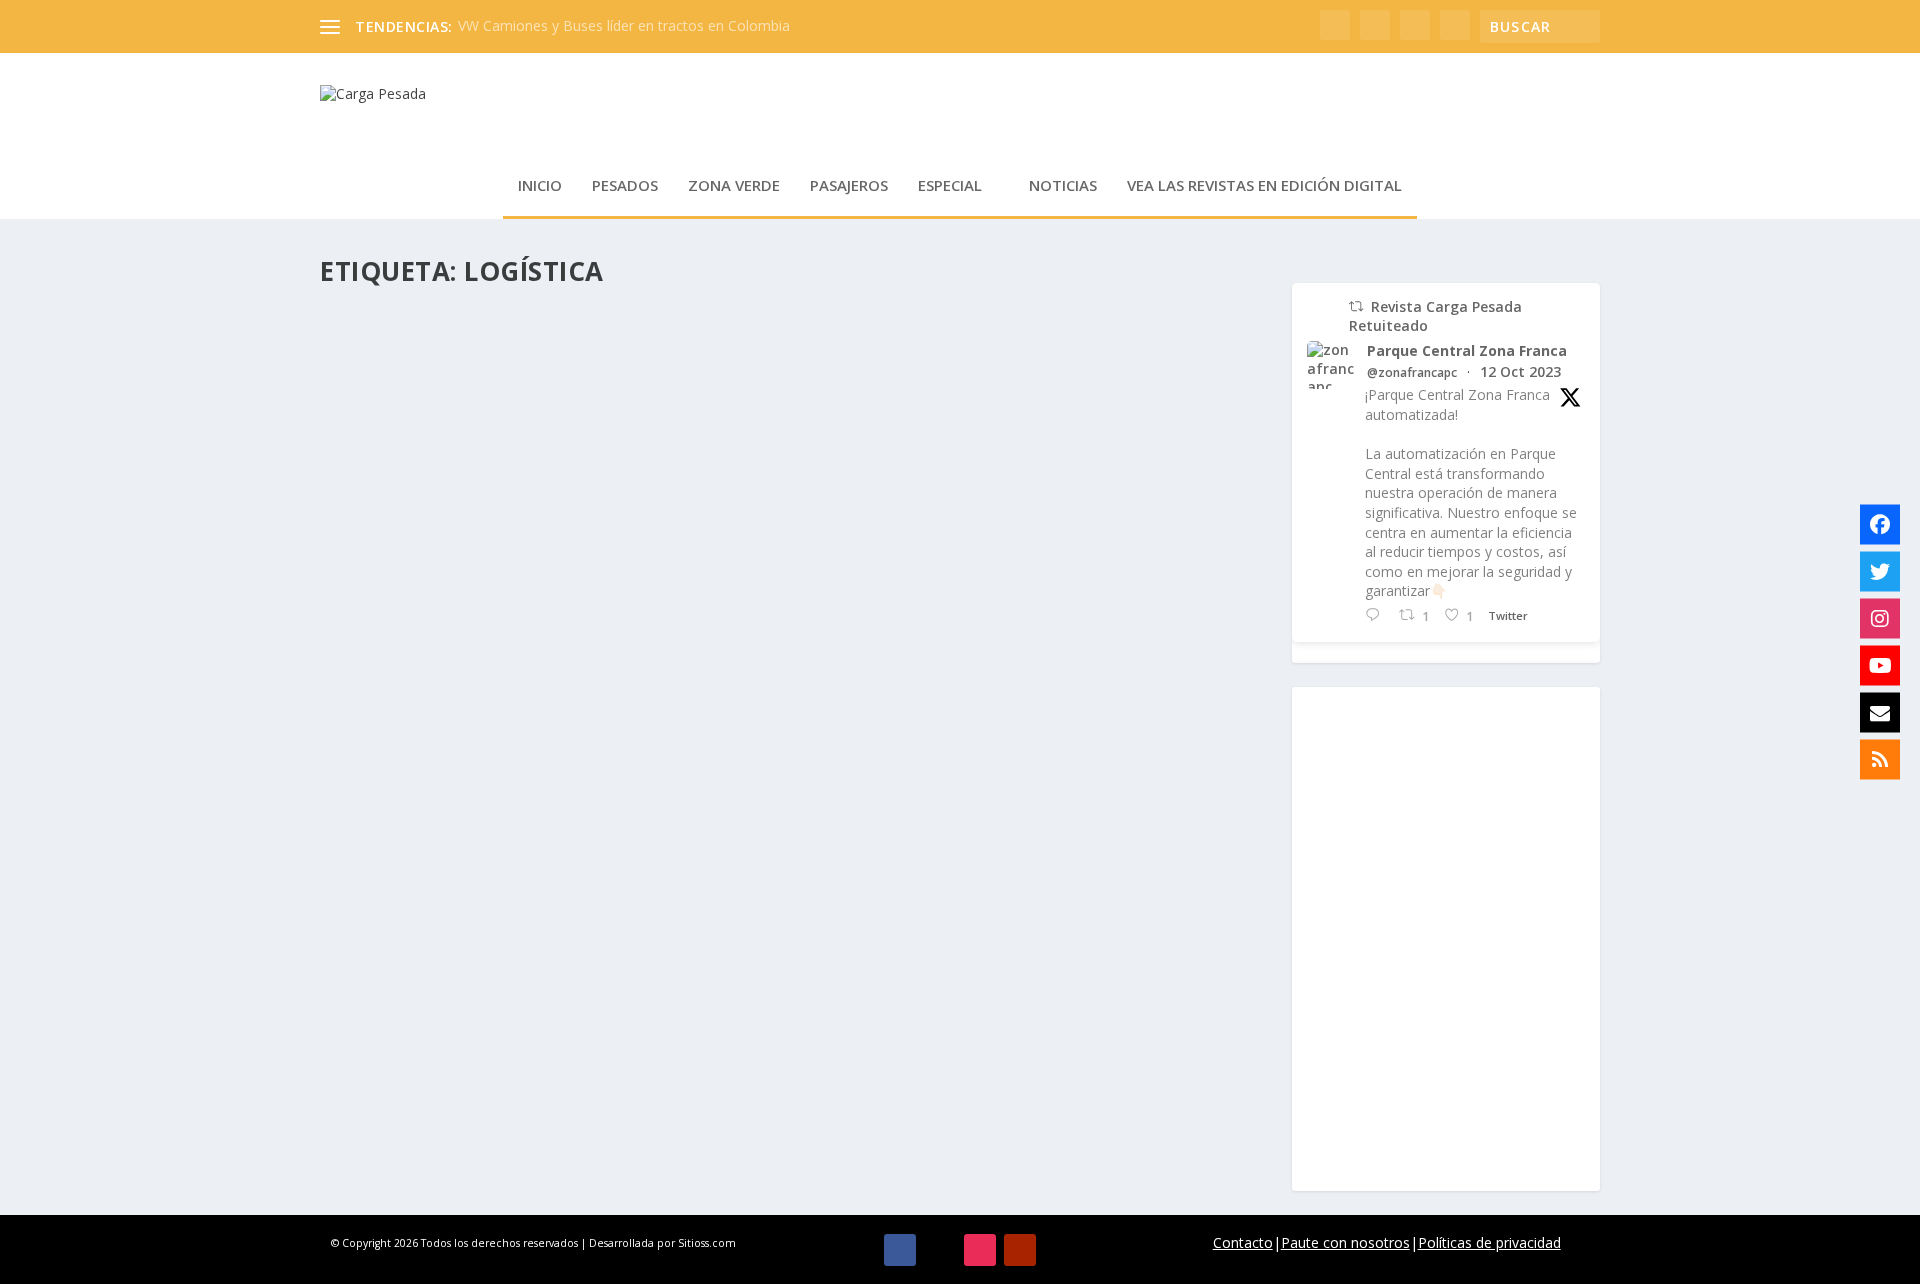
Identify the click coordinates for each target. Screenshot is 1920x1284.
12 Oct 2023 (1520, 371)
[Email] (1880, 713)
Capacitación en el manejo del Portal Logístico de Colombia (626, 358)
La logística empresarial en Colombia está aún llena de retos (630, 1024)
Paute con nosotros (1345, 1242)
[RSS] (1880, 760)
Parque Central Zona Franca (1467, 351)
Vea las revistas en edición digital (1264, 186)
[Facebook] (1880, 525)
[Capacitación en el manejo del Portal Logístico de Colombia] (626, 317)
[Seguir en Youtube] (1020, 1250)
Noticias (1063, 186)
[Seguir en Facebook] (900, 1250)
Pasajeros (849, 186)
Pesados (625, 186)
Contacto (1243, 1242)
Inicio (540, 186)
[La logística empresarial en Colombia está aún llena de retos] (666, 983)
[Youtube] (1880, 666)
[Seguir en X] (940, 1250)
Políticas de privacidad (1489, 1242)
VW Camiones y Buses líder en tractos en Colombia (624, 25)
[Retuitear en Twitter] (1356, 306)
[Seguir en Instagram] (980, 1250)
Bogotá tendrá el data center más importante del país (599, 572)
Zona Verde (734, 186)
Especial (950, 186)
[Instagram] (1880, 619)
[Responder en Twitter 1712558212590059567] (1377, 615)
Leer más (385, 458)
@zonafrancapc (1412, 373)
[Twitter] (1880, 572)
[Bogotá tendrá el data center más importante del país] (648, 531)
